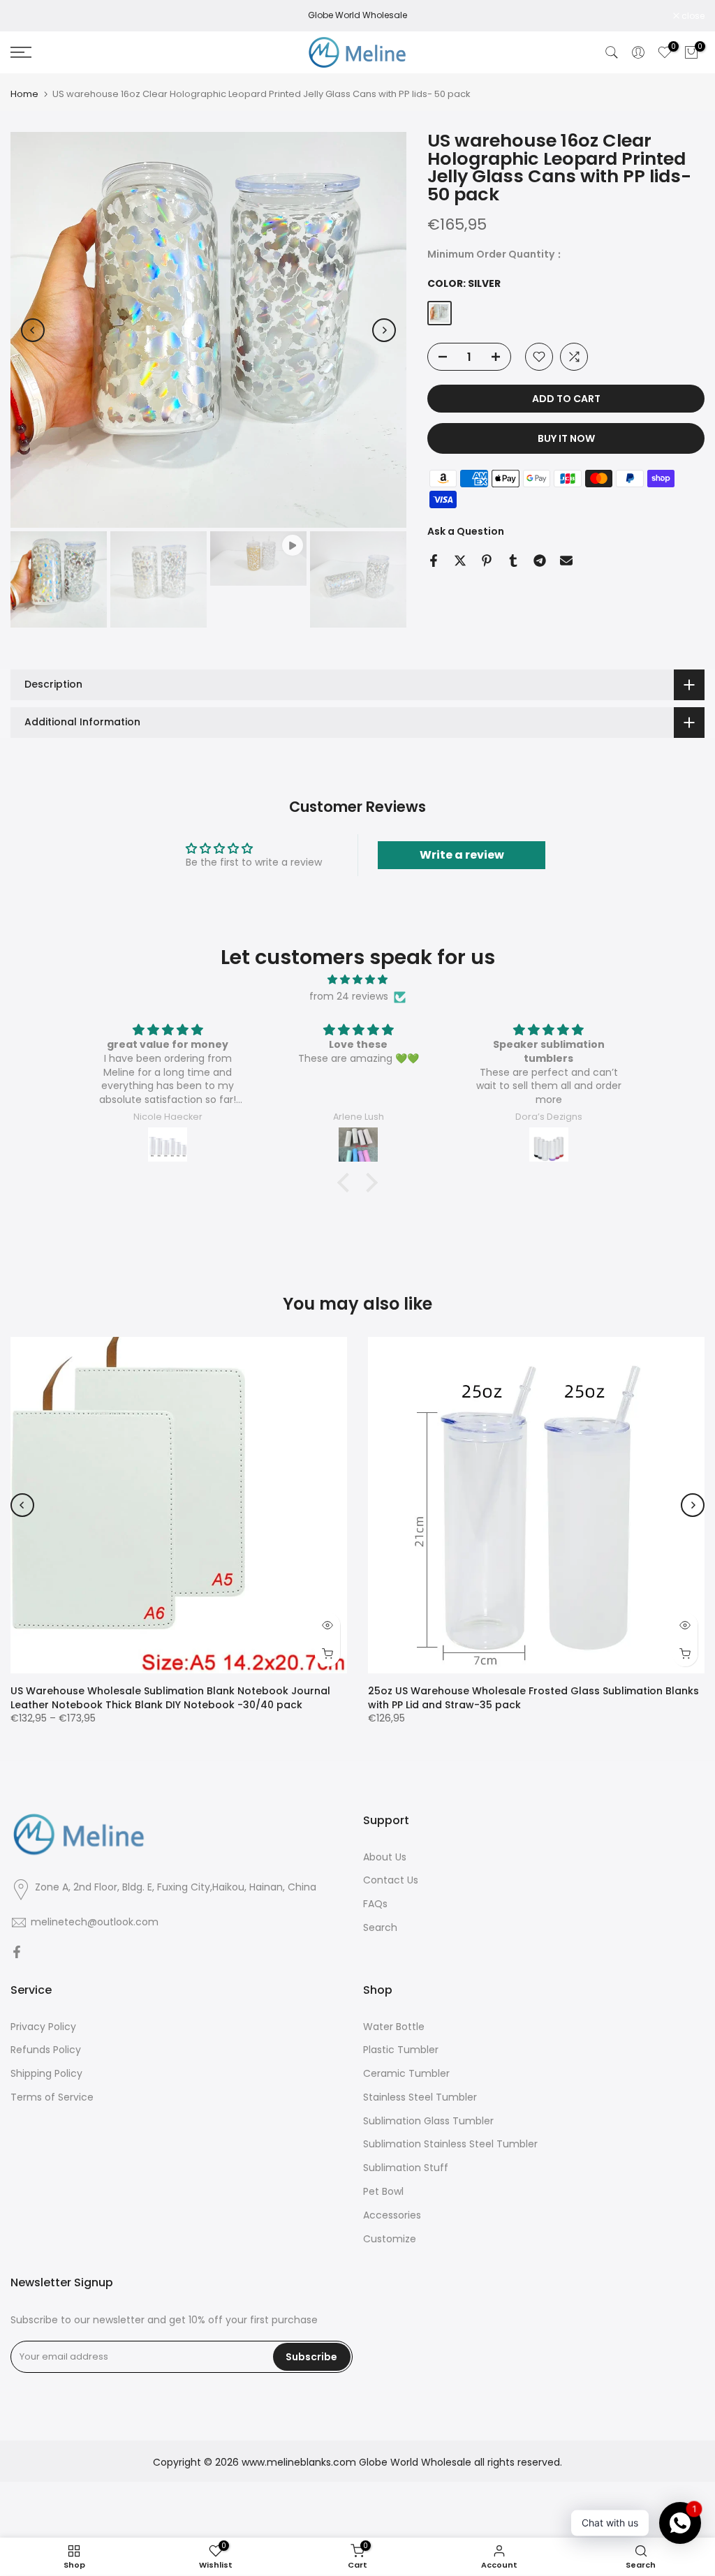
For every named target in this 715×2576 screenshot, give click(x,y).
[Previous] (33, 330)
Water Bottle (394, 2027)
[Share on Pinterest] (487, 561)
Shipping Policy (46, 2074)
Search (380, 1928)
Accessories (392, 2215)
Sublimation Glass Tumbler (428, 2121)
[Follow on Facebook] (17, 1953)
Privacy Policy (43, 2027)
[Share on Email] (566, 561)
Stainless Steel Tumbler (420, 2097)
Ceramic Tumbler (406, 2074)
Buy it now (566, 438)
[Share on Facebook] (434, 561)
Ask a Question (466, 531)
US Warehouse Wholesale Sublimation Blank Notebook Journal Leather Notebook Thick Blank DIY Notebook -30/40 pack (170, 1698)
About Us (385, 1857)
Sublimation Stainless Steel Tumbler (450, 2144)
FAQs (375, 1904)
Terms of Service (52, 2097)
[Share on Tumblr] (513, 561)
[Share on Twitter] (460, 561)
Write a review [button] (462, 855)
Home (24, 94)
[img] (357, 980)
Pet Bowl (383, 2192)
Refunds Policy (46, 2050)
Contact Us (391, 1880)
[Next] (384, 330)
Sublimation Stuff (406, 2168)
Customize (390, 2239)
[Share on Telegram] (540, 561)
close (29, 16)
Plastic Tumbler (401, 2050)
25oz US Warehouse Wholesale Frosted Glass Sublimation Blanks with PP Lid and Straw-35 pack (533, 1698)
